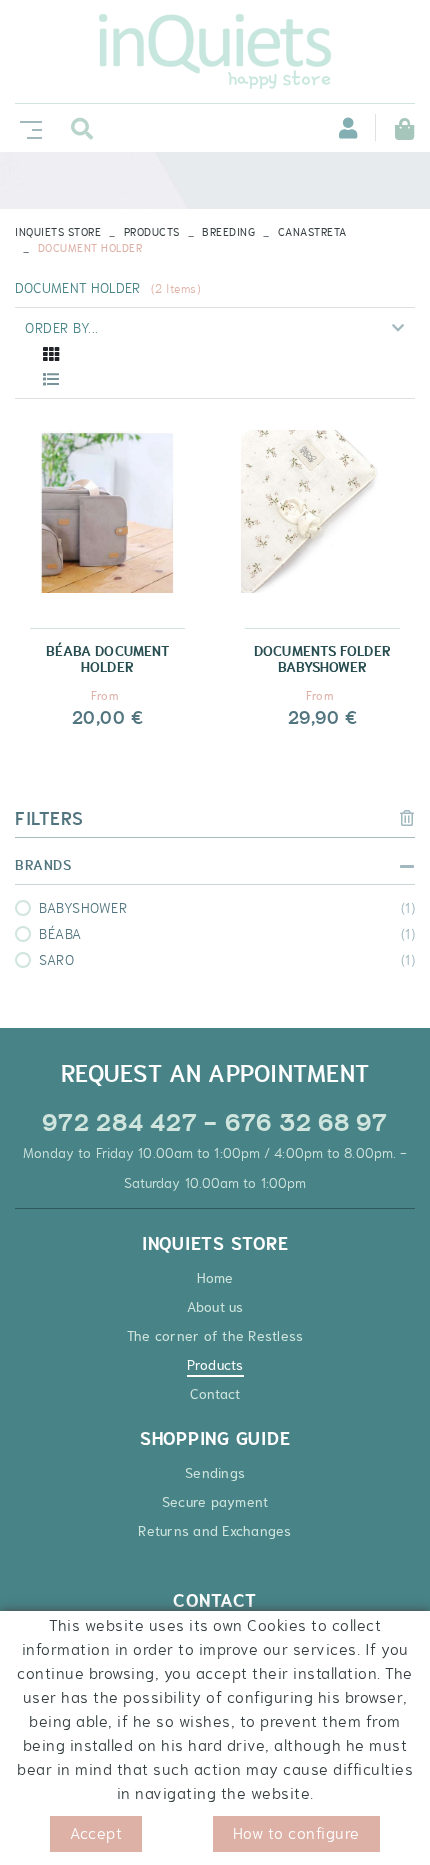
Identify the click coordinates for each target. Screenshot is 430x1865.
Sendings (215, 1473)
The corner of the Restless (215, 1336)
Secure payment (215, 1502)
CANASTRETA (312, 232)
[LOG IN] (337, 127)
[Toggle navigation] (27, 127)
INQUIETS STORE (58, 232)
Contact (215, 1394)
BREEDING (228, 232)
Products (152, 232)
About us (215, 1307)
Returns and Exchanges (214, 1531)
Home (215, 1278)
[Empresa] (215, 51)
